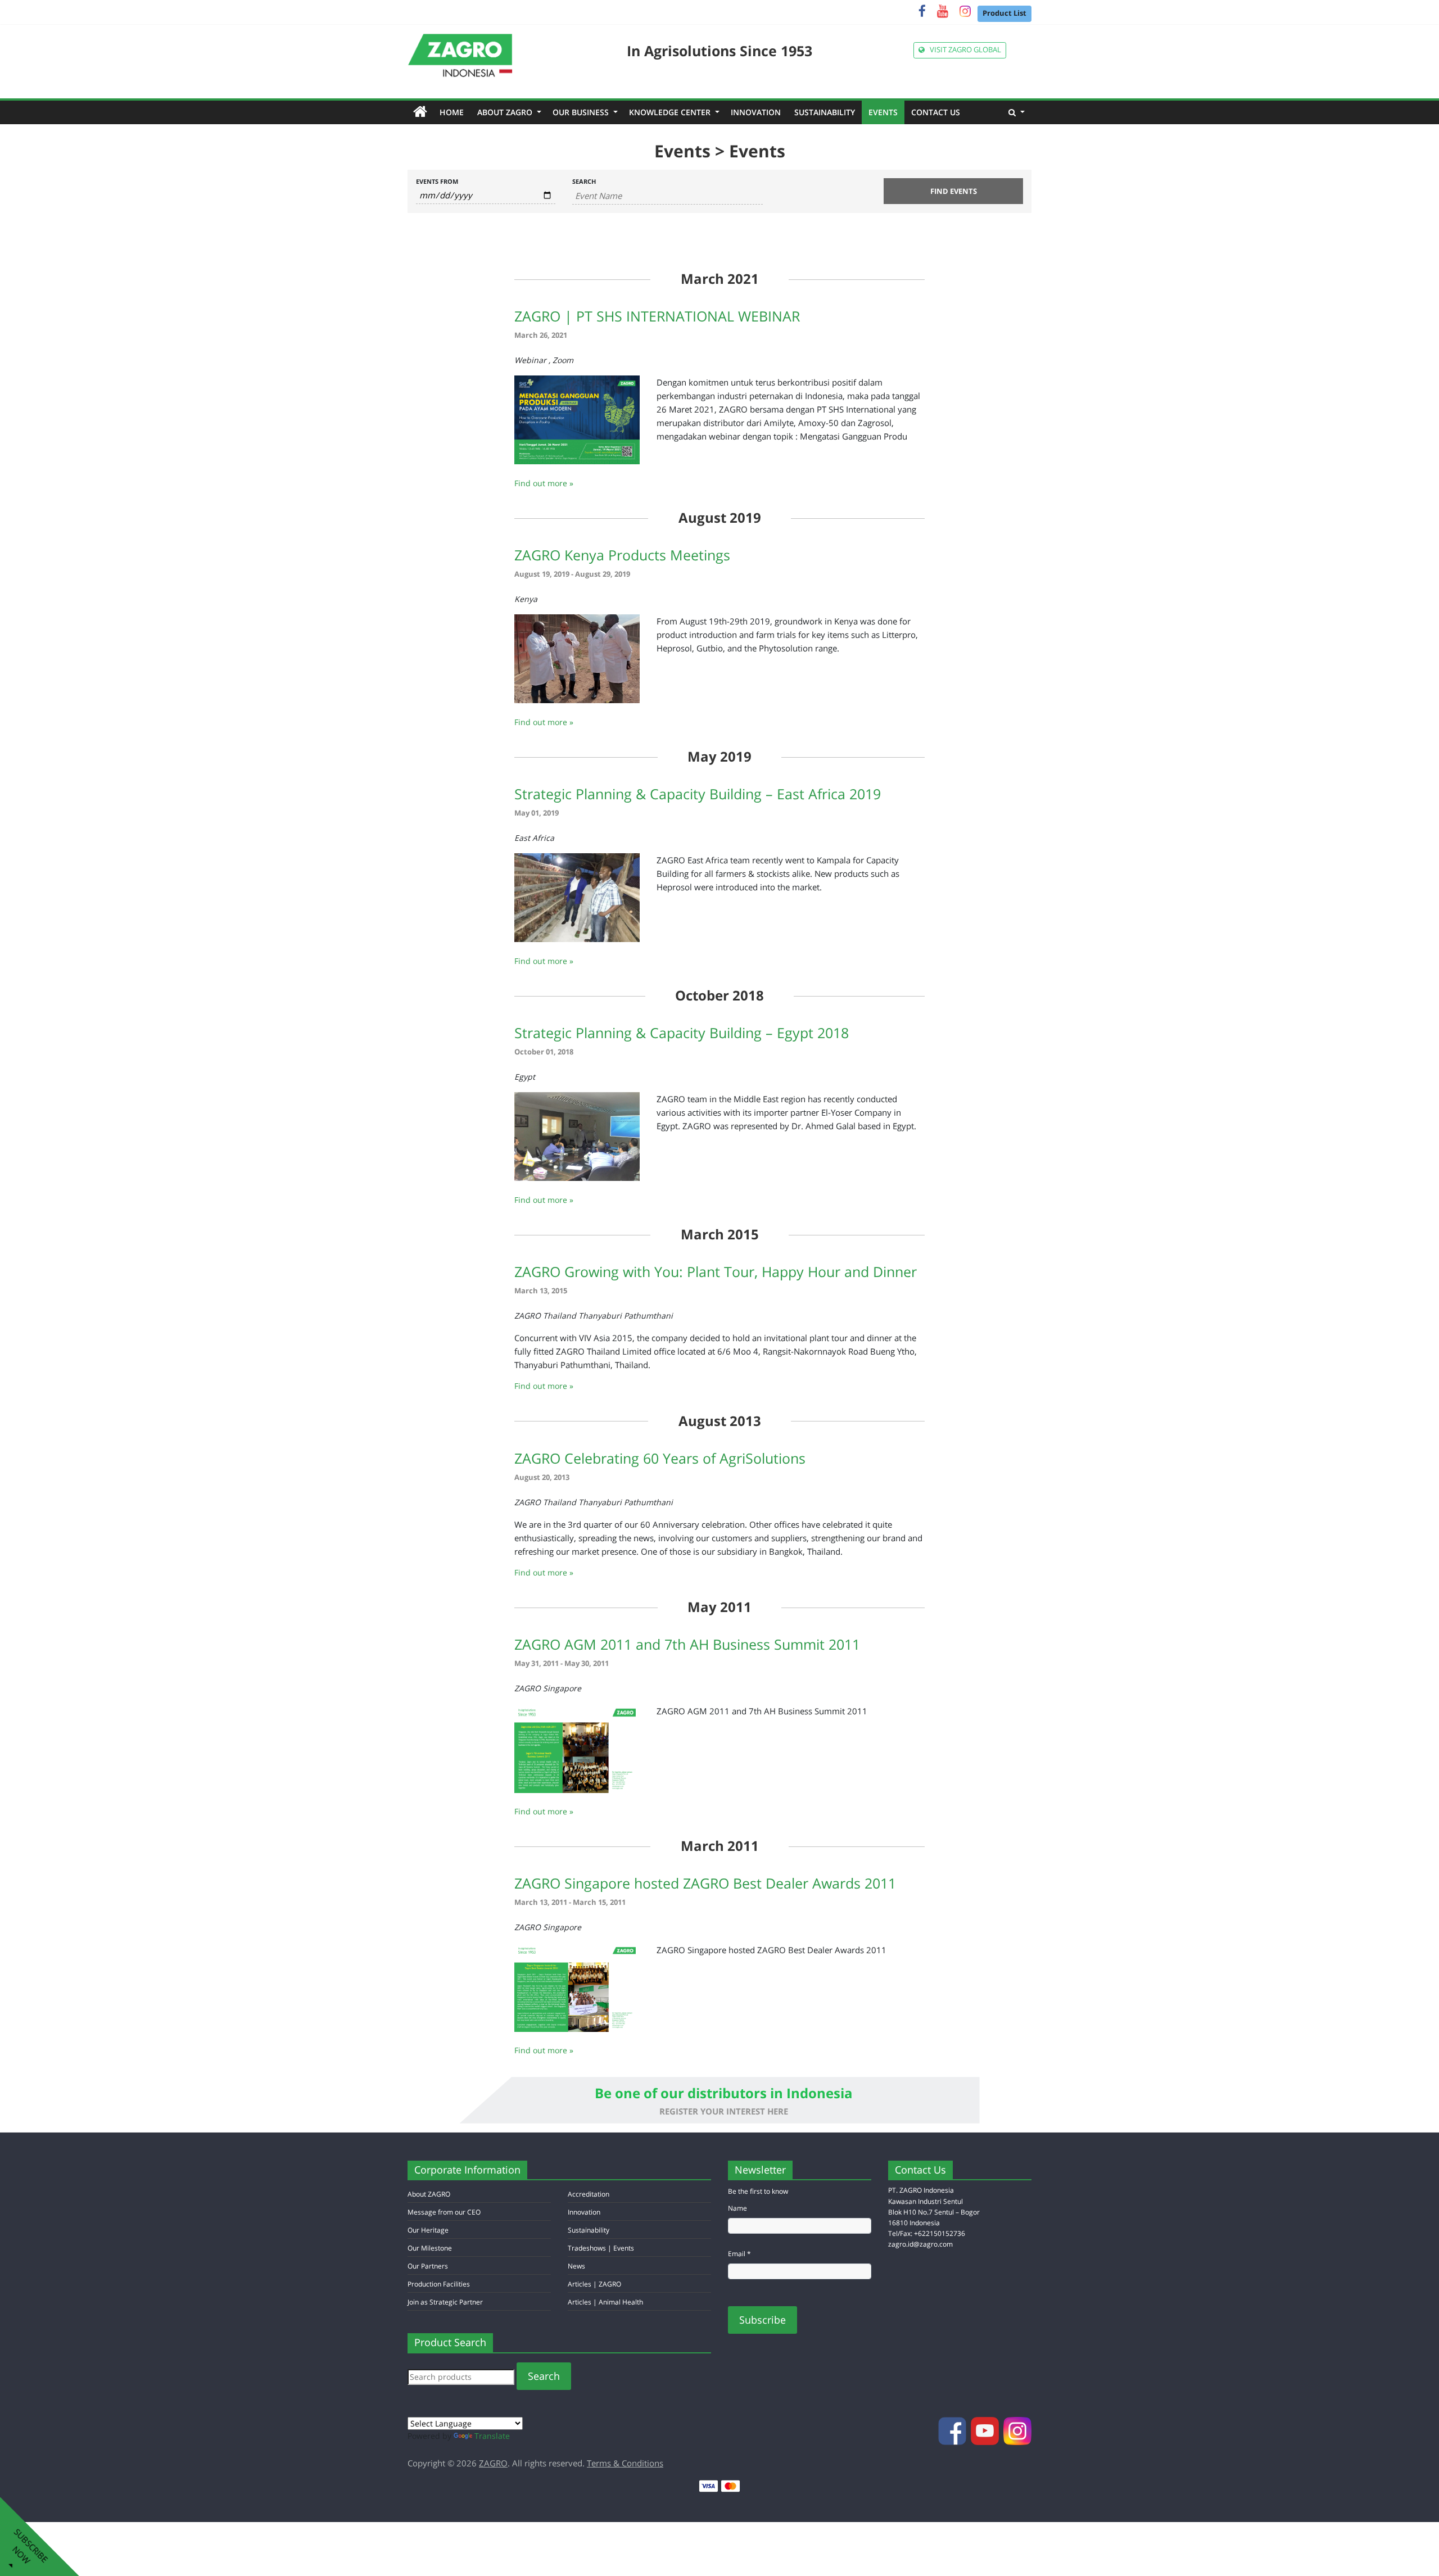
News (576, 2266)
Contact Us (936, 112)
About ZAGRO (508, 112)
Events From (437, 181)
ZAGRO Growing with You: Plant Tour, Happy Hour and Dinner (716, 1271)
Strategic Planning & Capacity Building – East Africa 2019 (698, 794)
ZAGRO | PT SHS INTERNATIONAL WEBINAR (657, 316)
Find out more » (544, 483)
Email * (739, 2254)
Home (455, 112)
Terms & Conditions (625, 2463)
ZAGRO (493, 2463)
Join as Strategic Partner (445, 2302)
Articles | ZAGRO (594, 2284)
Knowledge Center (673, 112)
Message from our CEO (444, 2212)
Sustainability (825, 112)
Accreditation (589, 2194)
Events (883, 112)
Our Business (584, 112)
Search (584, 181)
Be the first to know (758, 2191)
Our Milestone (430, 2248)
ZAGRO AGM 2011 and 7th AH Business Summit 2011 (687, 1644)
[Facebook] (922, 13)
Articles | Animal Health (605, 2302)
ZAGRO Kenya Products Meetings (622, 555)
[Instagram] (965, 13)
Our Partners (428, 2266)
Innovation (756, 112)
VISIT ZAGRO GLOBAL (963, 50)
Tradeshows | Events (601, 2248)
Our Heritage (428, 2230)
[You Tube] (943, 13)
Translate (492, 2436)
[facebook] (953, 2430)
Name (737, 2208)
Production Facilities (439, 2284)
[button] (1017, 112)
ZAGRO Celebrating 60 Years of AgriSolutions (660, 1458)
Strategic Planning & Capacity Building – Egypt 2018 (682, 1033)
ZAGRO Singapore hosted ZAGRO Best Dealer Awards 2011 (705, 1883)
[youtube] (986, 2430)
